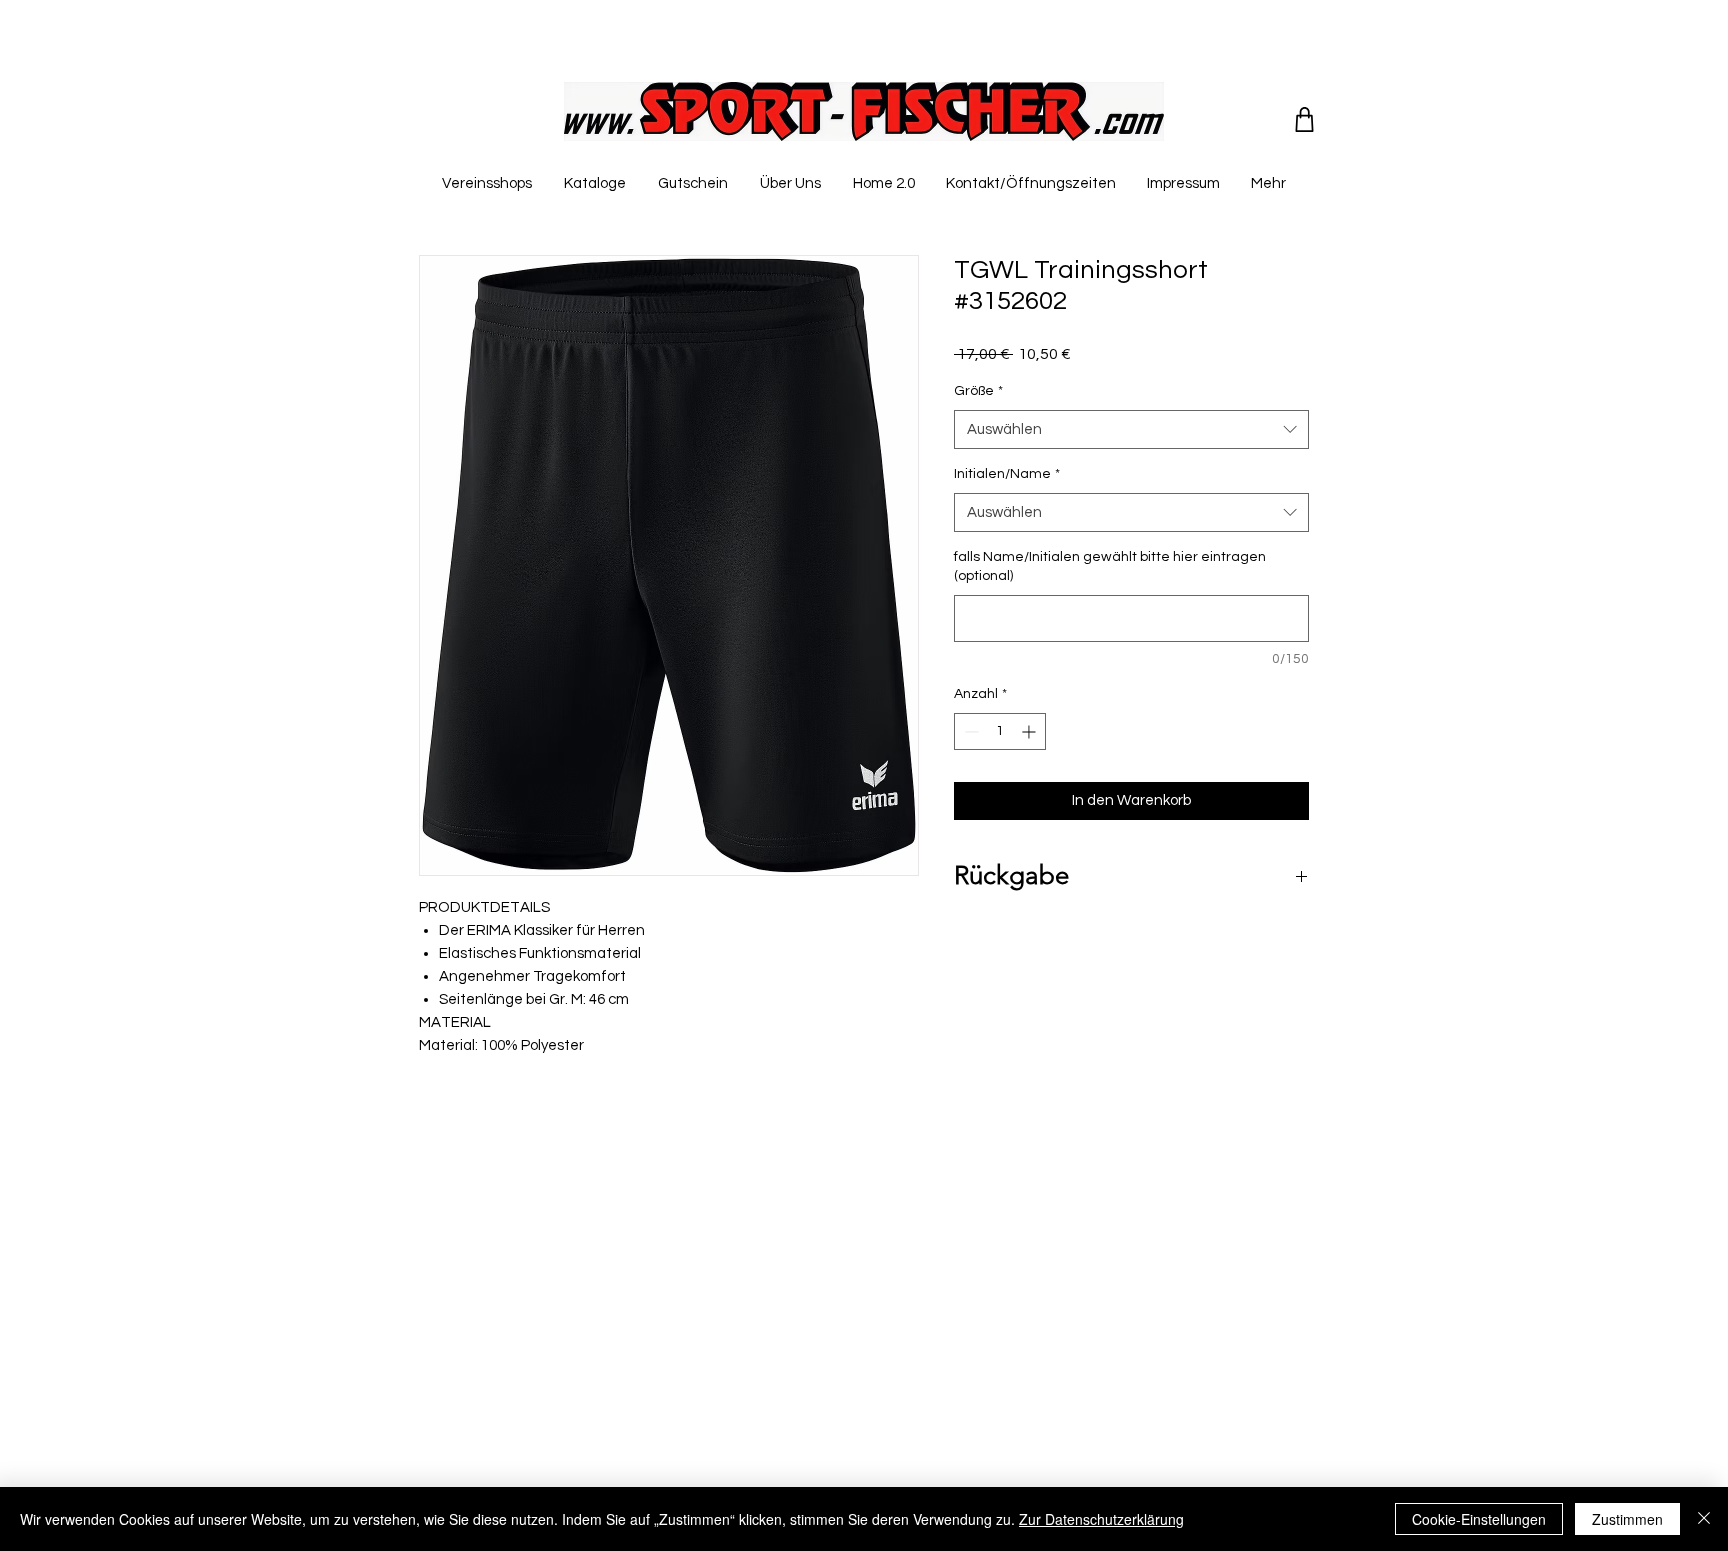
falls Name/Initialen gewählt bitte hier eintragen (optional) (1110, 567)
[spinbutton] (1000, 731)
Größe (978, 391)
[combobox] (1131, 429)
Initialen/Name (1007, 474)
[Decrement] (969, 731)
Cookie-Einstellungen (1479, 1519)
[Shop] (1304, 119)
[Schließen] (1704, 1519)
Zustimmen (1627, 1519)
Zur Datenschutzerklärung (1101, 1519)
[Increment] (1030, 731)
